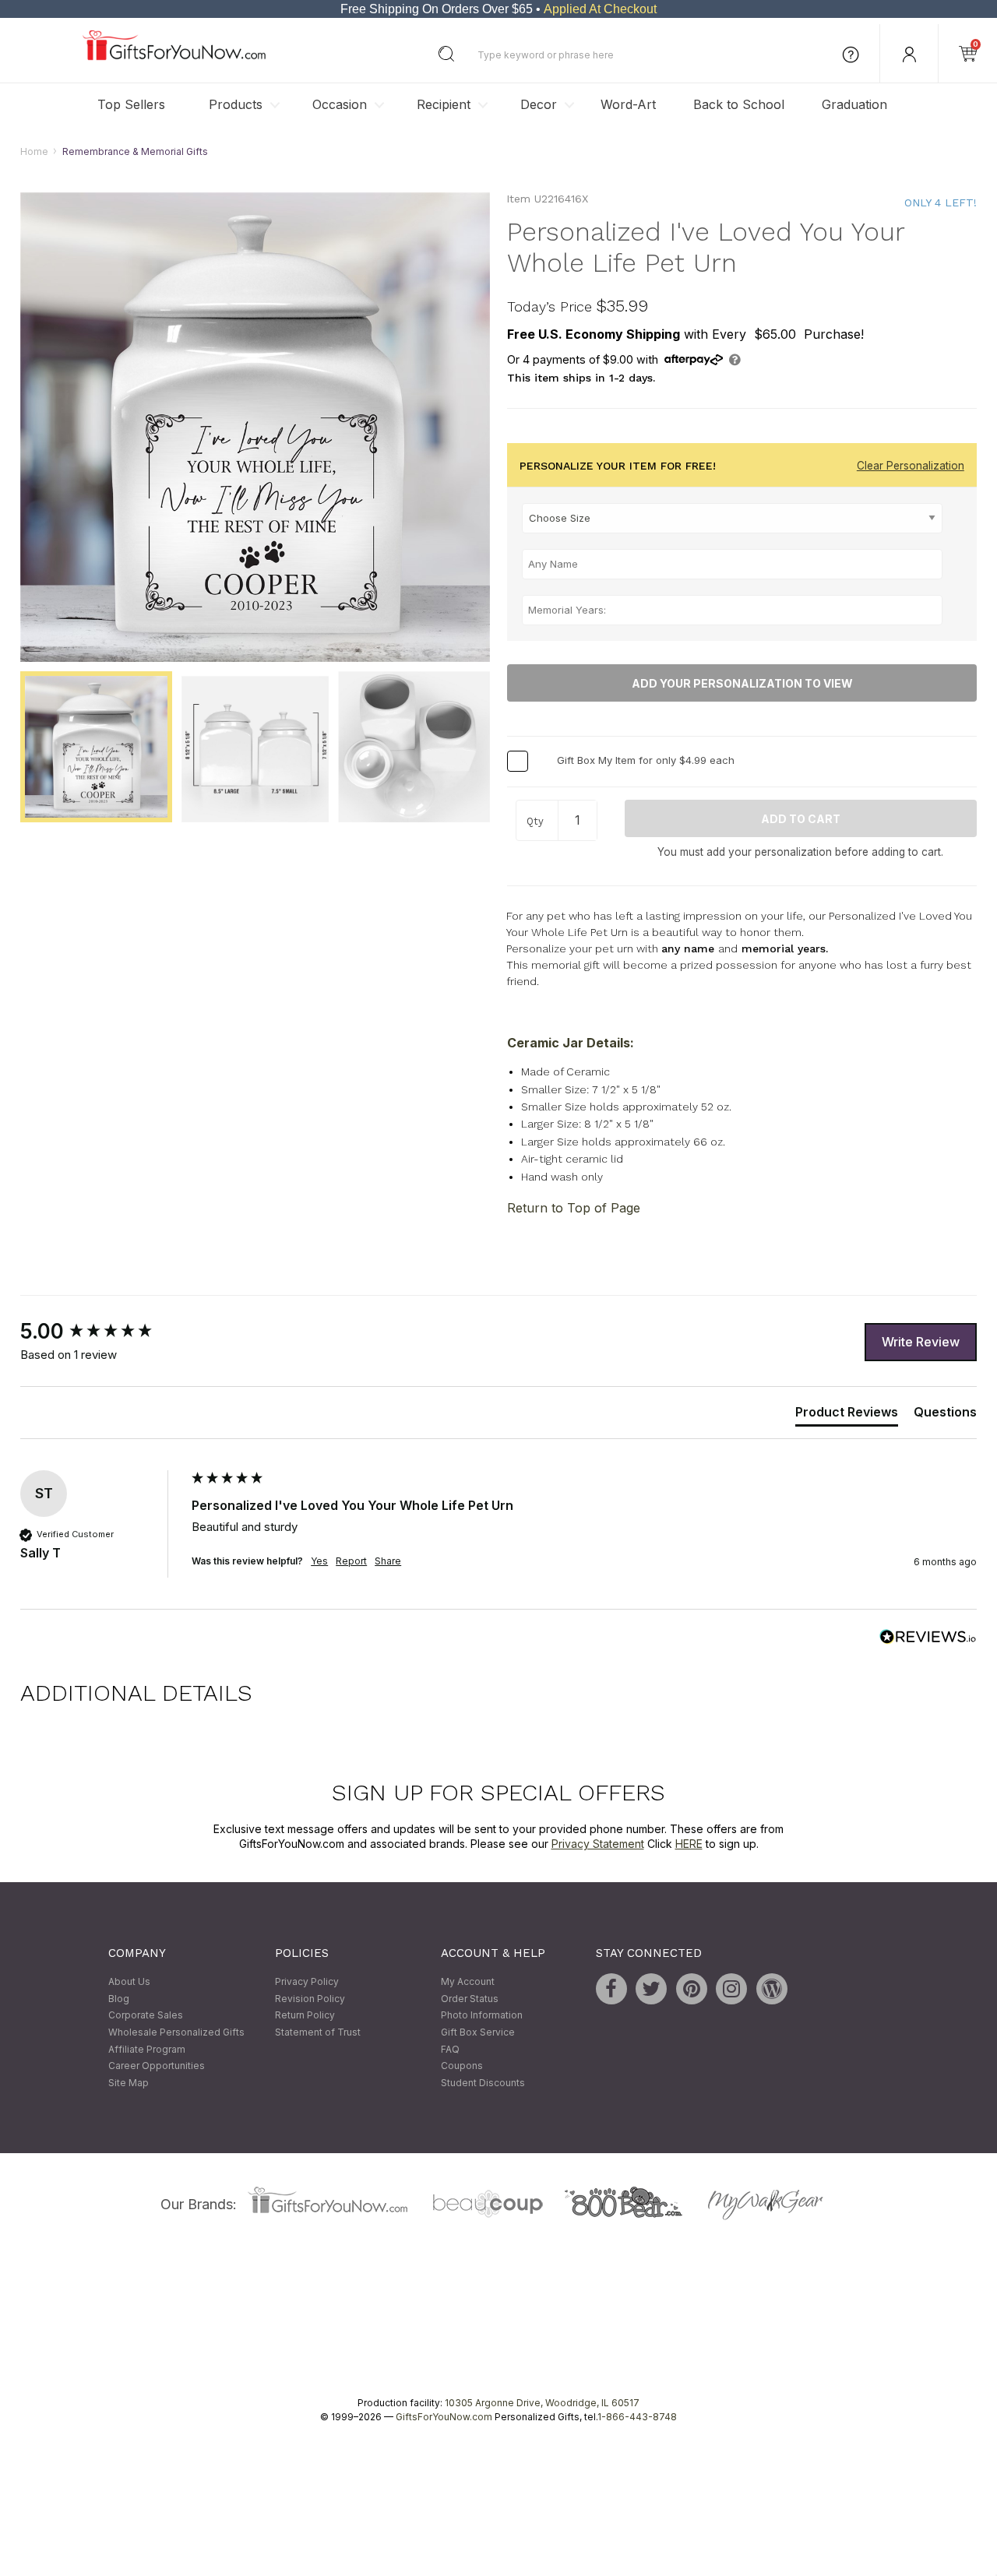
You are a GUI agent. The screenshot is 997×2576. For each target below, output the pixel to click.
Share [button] (388, 1561)
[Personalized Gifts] (174, 56)
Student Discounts (483, 2083)
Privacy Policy (307, 1982)
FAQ (450, 2049)
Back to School (739, 104)
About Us (129, 1982)
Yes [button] (319, 1561)
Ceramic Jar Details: (571, 1043)
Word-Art (628, 104)
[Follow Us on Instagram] (731, 1990)
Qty (535, 822)
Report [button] (351, 1561)
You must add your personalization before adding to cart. (800, 853)
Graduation (854, 104)
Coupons (462, 2066)
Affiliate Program (147, 2049)
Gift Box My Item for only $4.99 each (646, 761)
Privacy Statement (598, 1844)
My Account (468, 1982)
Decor (539, 104)
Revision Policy (310, 1999)
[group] (102, 1332)
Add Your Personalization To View (742, 683)
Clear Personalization (911, 466)
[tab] (847, 1415)
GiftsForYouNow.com (444, 2418)
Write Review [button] (921, 1342)
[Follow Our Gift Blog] (772, 1990)
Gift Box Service (478, 2032)
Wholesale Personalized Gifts (176, 2032)
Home (34, 151)
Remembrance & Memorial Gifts (135, 151)
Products (236, 104)
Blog (119, 1999)
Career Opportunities (157, 2066)
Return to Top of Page (574, 1209)
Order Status (470, 1999)
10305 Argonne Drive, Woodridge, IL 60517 (542, 2404)
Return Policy (305, 2016)
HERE (689, 1844)
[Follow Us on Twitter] (651, 1990)
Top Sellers (131, 104)
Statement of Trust (318, 2032)
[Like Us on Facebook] (611, 1990)
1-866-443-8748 (637, 2418)
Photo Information (482, 2016)
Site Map (129, 2083)
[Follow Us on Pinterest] (692, 1990)
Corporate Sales (146, 2016)
